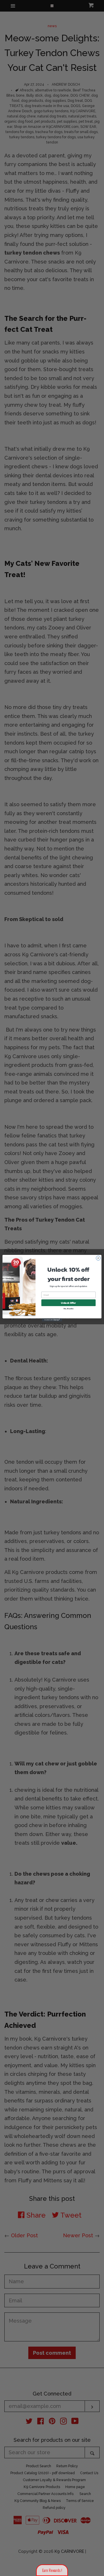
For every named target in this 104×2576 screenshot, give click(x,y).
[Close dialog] (98, 1258)
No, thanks (69, 1309)
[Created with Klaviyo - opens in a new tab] (52, 1320)
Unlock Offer (68, 1302)
